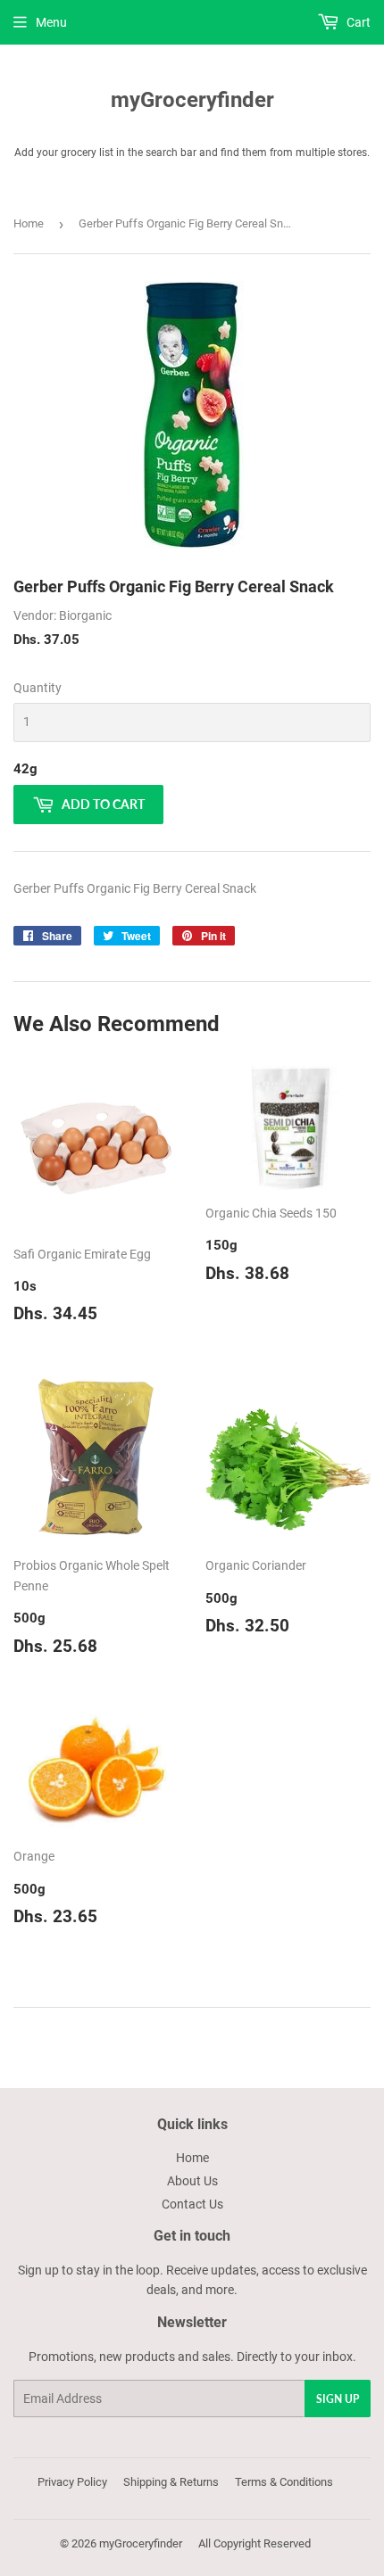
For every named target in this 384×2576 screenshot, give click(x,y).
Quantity (38, 688)
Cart (357, 22)
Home (29, 223)
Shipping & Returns (171, 2482)
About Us (192, 2181)
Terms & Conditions (284, 2482)
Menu (51, 22)
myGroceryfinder (192, 99)
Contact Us (192, 2204)
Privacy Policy (72, 2482)
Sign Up (338, 2399)
